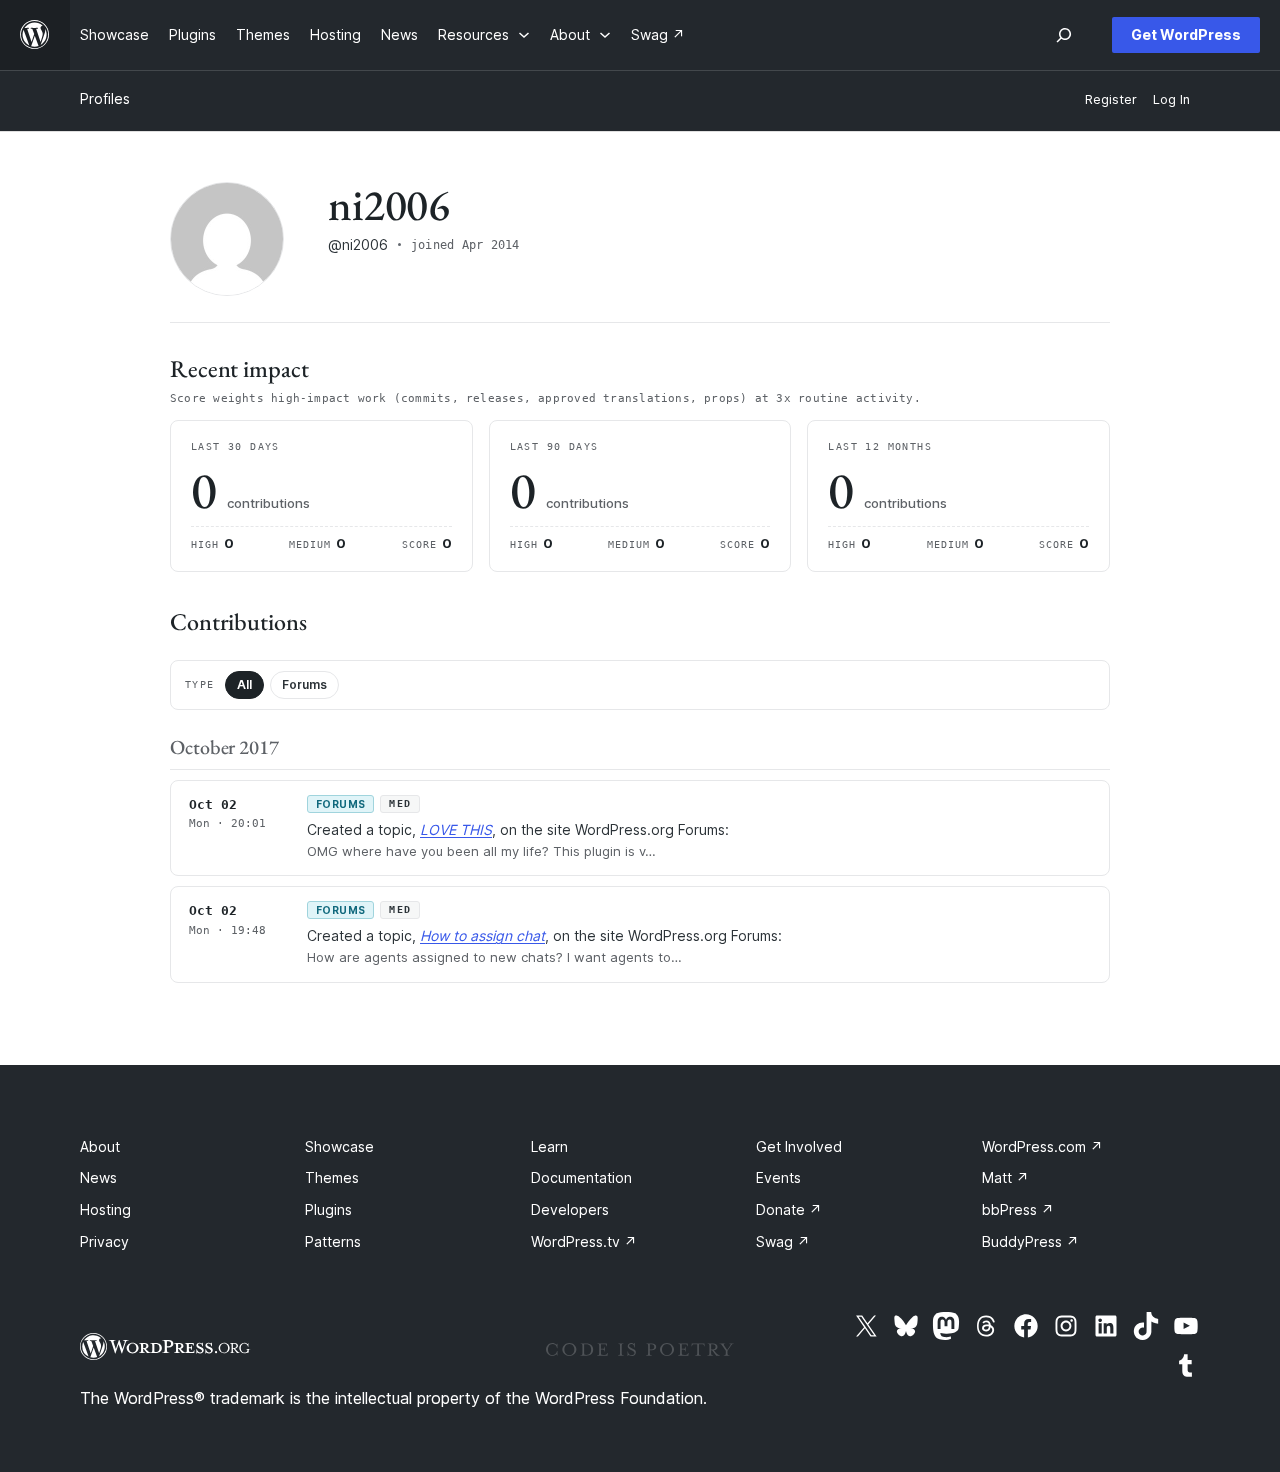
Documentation (581, 1177)
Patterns (333, 1241)
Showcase (339, 1146)
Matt (1005, 1177)
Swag (783, 1241)
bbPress (1018, 1209)
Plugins (328, 1209)
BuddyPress (1030, 1241)
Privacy (104, 1241)
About (100, 1146)
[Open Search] (1064, 35)
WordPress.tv (584, 1241)
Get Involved (799, 1146)
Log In (1171, 99)
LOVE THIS (456, 829)
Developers (570, 1209)
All (244, 684)
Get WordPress (1186, 34)
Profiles (105, 98)
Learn (549, 1146)
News (98, 1177)
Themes (332, 1177)
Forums (304, 684)
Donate (789, 1209)
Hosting (105, 1209)
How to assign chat (482, 935)
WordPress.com (1042, 1146)
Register (1111, 99)
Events (778, 1177)
